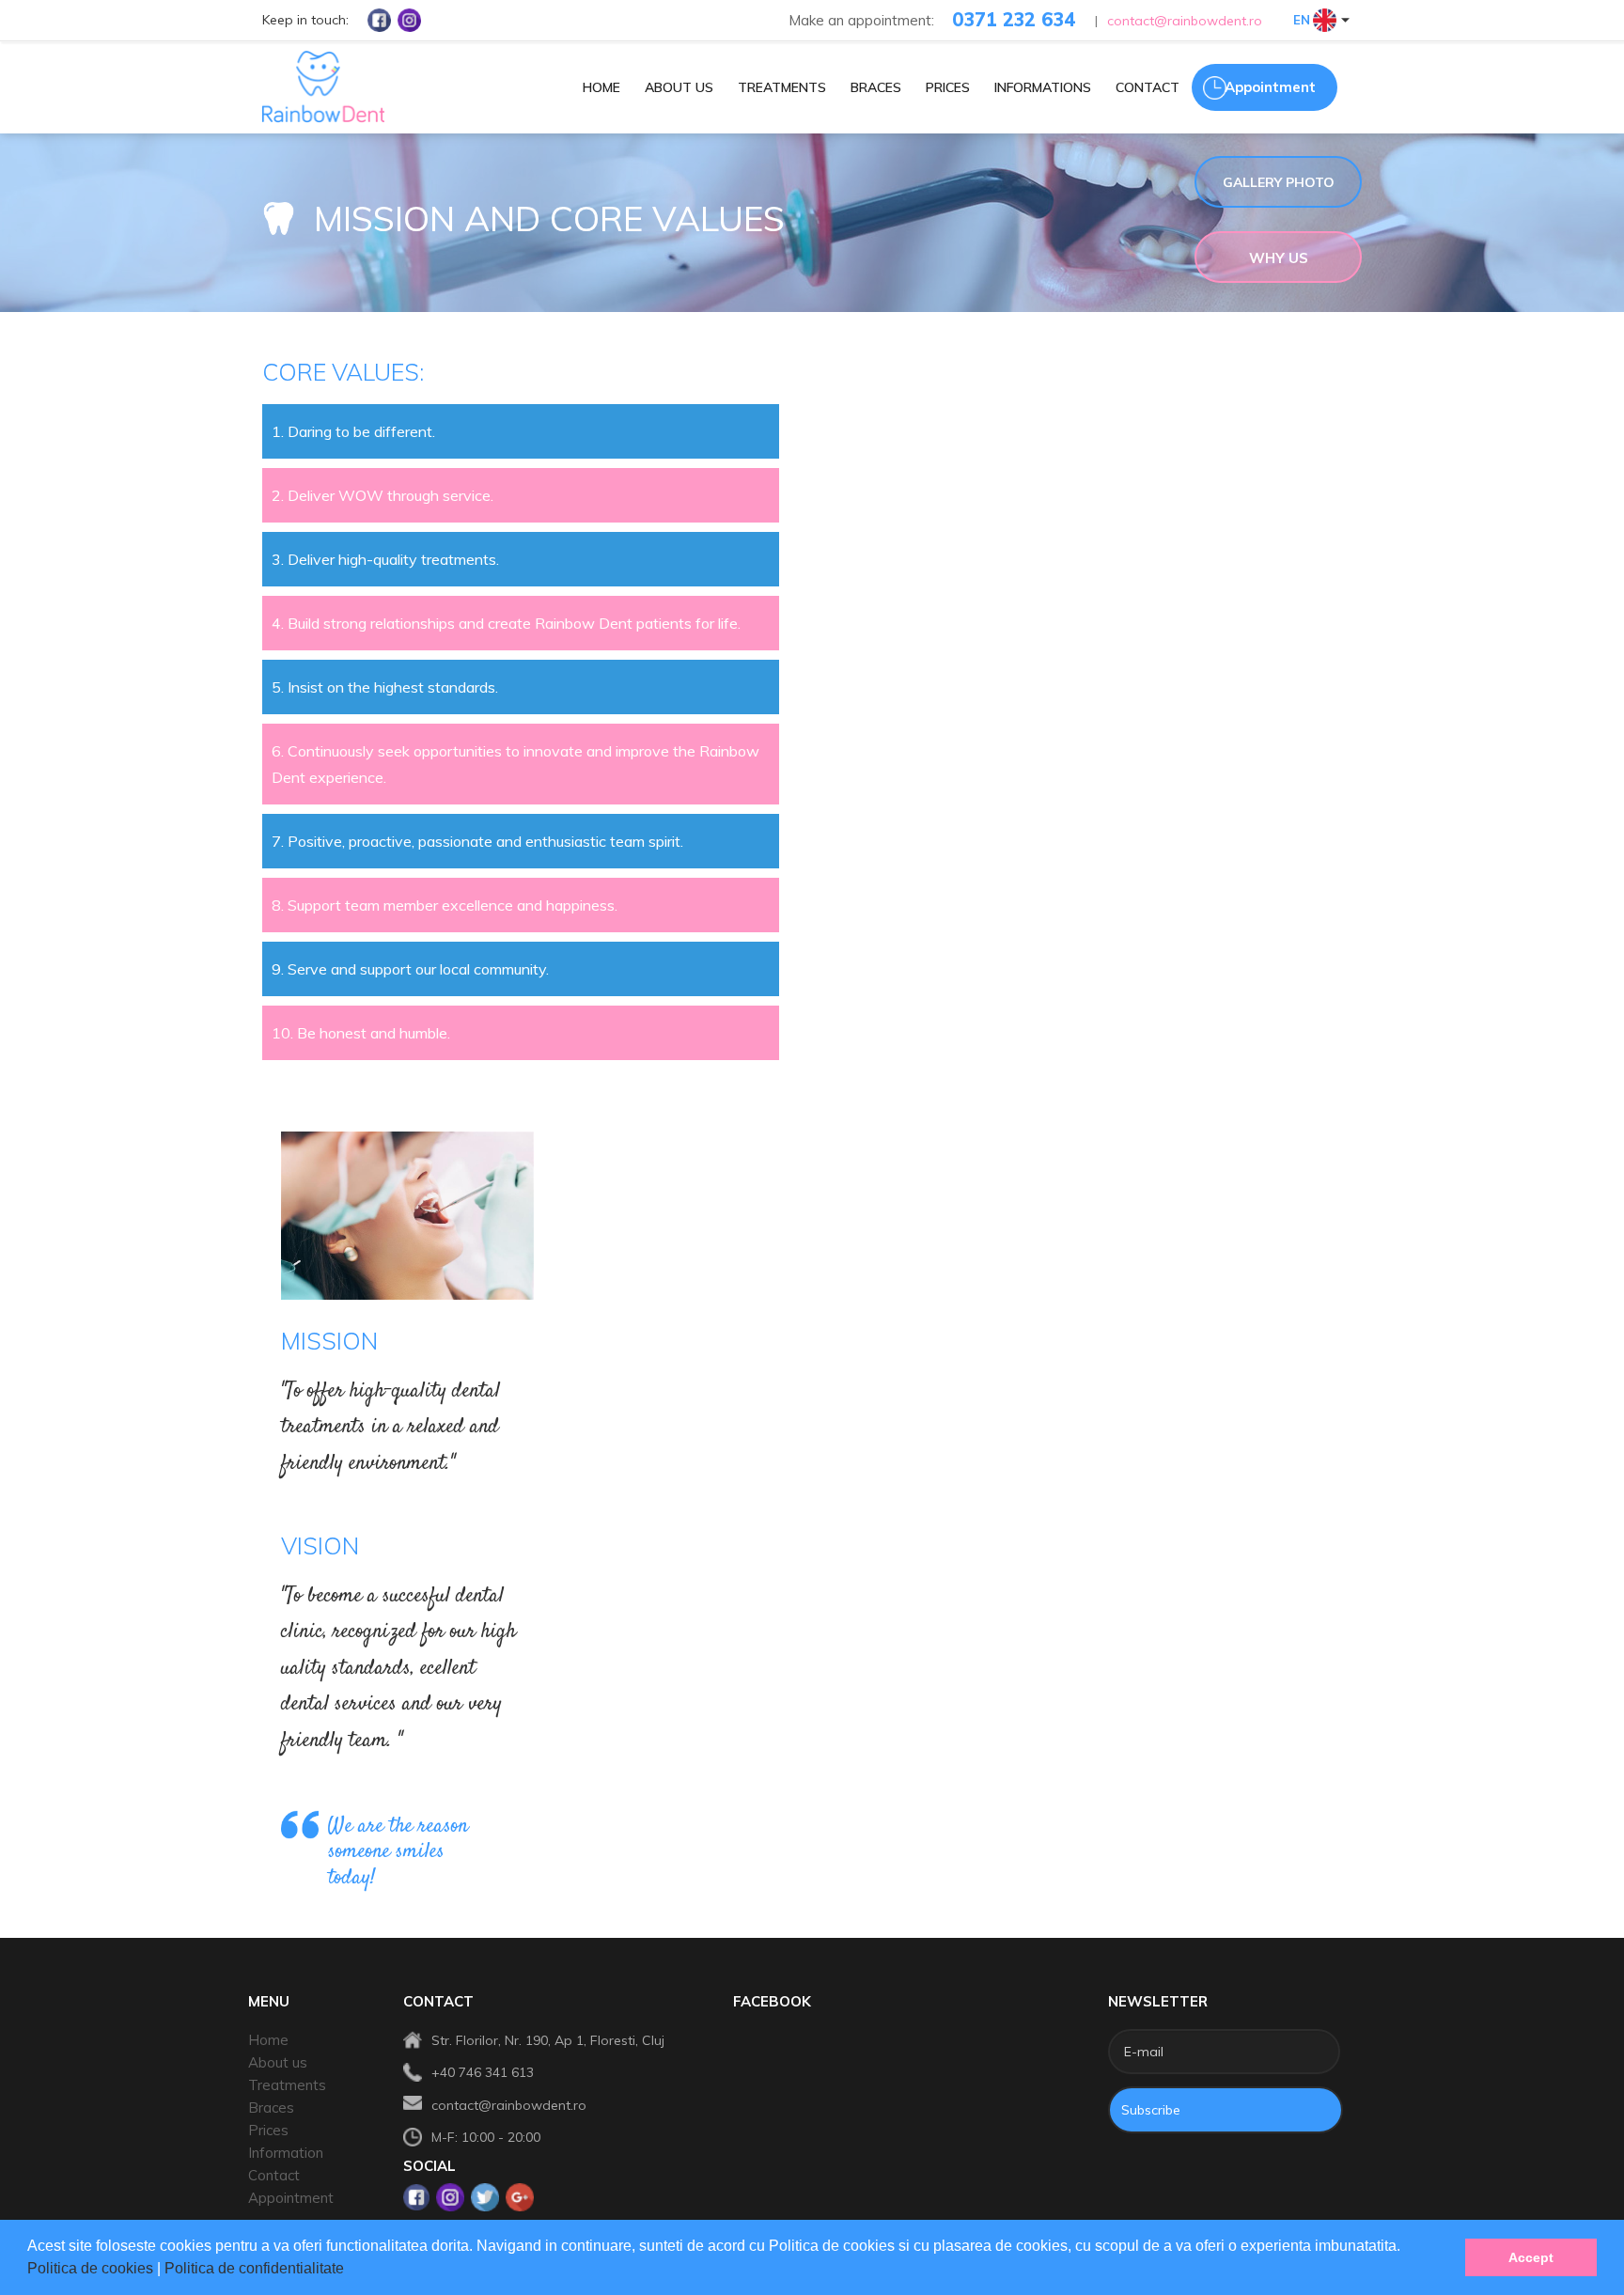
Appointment (291, 2198)
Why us (1279, 258)
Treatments (287, 2085)
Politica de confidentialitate (256, 2268)
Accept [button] (1531, 2257)
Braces (271, 2108)
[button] (351, 2271)
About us (278, 2062)
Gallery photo (1279, 182)
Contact (274, 2175)
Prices (268, 2130)
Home (268, 2040)
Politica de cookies (92, 2268)
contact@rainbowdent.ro (1185, 21)
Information (286, 2153)
